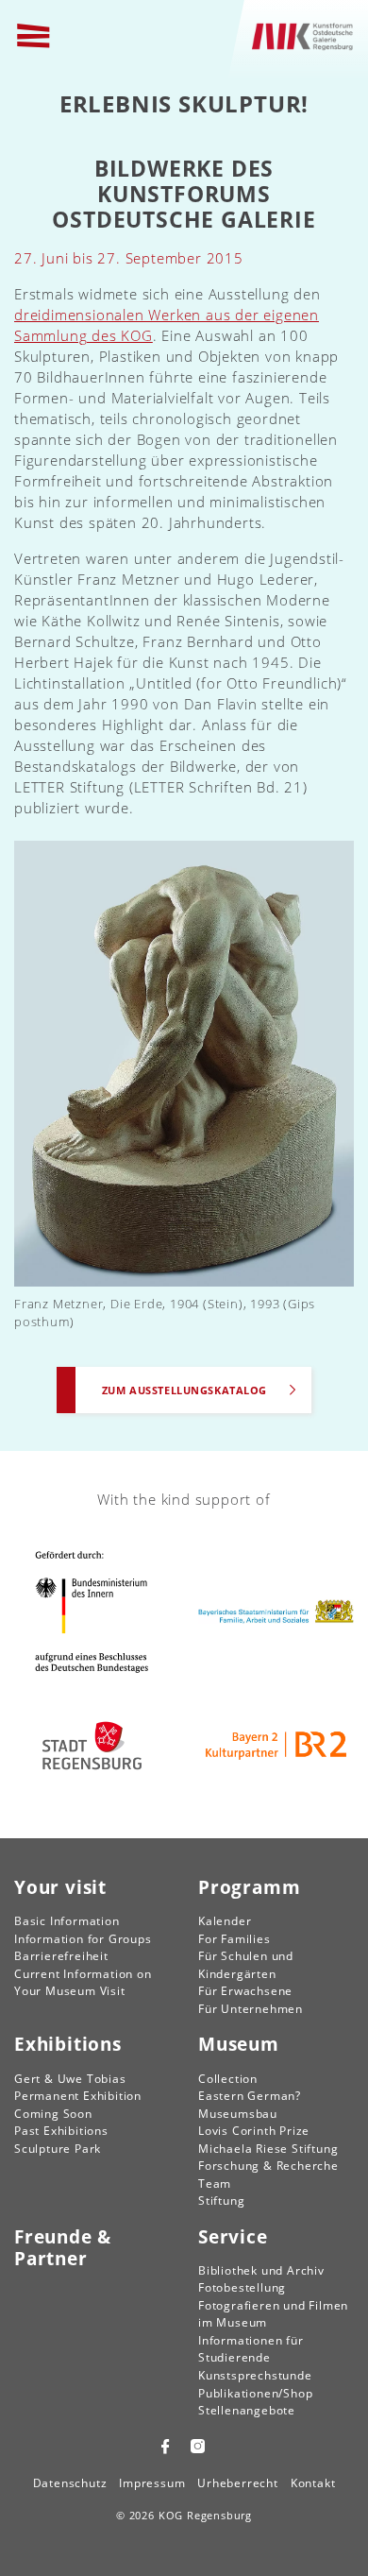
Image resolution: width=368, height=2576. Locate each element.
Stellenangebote (247, 2410)
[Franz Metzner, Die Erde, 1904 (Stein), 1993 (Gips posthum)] (184, 1062)
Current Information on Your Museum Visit (83, 1983)
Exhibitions (68, 2044)
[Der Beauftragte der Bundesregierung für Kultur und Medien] (92, 1612)
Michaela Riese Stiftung (268, 2149)
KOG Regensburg (205, 2515)
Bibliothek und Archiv (261, 2270)
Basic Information (67, 1921)
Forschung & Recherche (268, 2166)
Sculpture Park (58, 2149)
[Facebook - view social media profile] (165, 2446)
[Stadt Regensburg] (92, 1746)
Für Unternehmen (251, 2009)
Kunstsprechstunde (255, 2375)
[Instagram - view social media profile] (201, 2446)
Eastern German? (250, 2096)
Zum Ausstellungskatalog (184, 1390)
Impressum (152, 2483)
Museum (239, 2044)
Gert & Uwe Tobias (70, 2079)
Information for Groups (83, 1939)
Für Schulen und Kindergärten (246, 1965)
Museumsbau (238, 2114)
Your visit (60, 1887)
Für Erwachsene (245, 1991)
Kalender (225, 1921)
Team (215, 2184)
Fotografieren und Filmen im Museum (273, 2314)
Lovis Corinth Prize (254, 2131)
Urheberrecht (238, 2483)
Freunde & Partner (63, 2247)
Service (233, 2236)
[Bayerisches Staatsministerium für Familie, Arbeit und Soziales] (276, 1612)
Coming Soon (53, 2114)
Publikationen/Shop (255, 2393)
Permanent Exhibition (78, 2096)
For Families (234, 1939)
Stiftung (221, 2201)
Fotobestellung (242, 2287)
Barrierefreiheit (61, 1956)
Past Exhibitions (61, 2131)
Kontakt (313, 2483)
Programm (249, 1887)
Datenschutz (70, 2483)
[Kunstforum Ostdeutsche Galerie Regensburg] (303, 35)
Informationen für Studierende (251, 2349)
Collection (228, 2079)
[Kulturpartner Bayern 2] (276, 1746)
